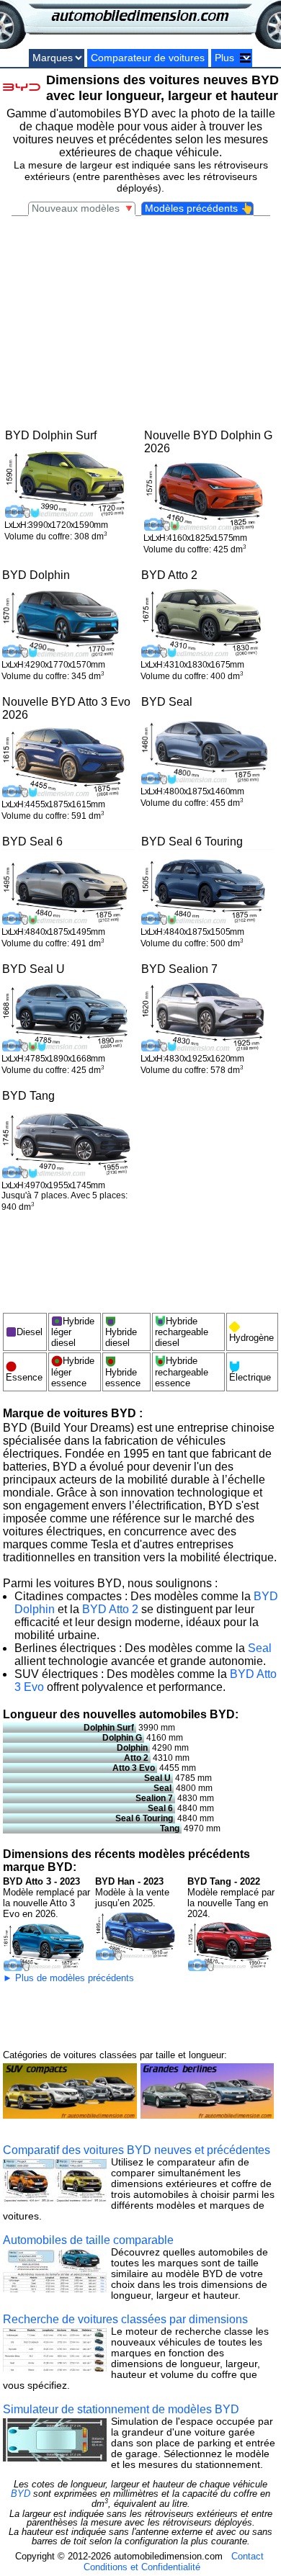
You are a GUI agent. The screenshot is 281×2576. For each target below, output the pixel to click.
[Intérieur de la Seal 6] (68, 888)
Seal (260, 1648)
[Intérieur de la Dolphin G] (210, 494)
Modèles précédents (199, 208)
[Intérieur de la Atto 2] (207, 621)
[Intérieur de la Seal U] (68, 1015)
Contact (247, 2556)
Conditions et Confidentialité (142, 2567)
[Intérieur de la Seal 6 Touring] (207, 888)
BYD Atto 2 (110, 1609)
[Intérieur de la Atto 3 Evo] (68, 761)
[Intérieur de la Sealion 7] (207, 1015)
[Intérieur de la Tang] (68, 1143)
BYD (21, 2494)
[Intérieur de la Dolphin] (68, 621)
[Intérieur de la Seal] (207, 748)
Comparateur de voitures (148, 58)
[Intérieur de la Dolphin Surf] (71, 481)
